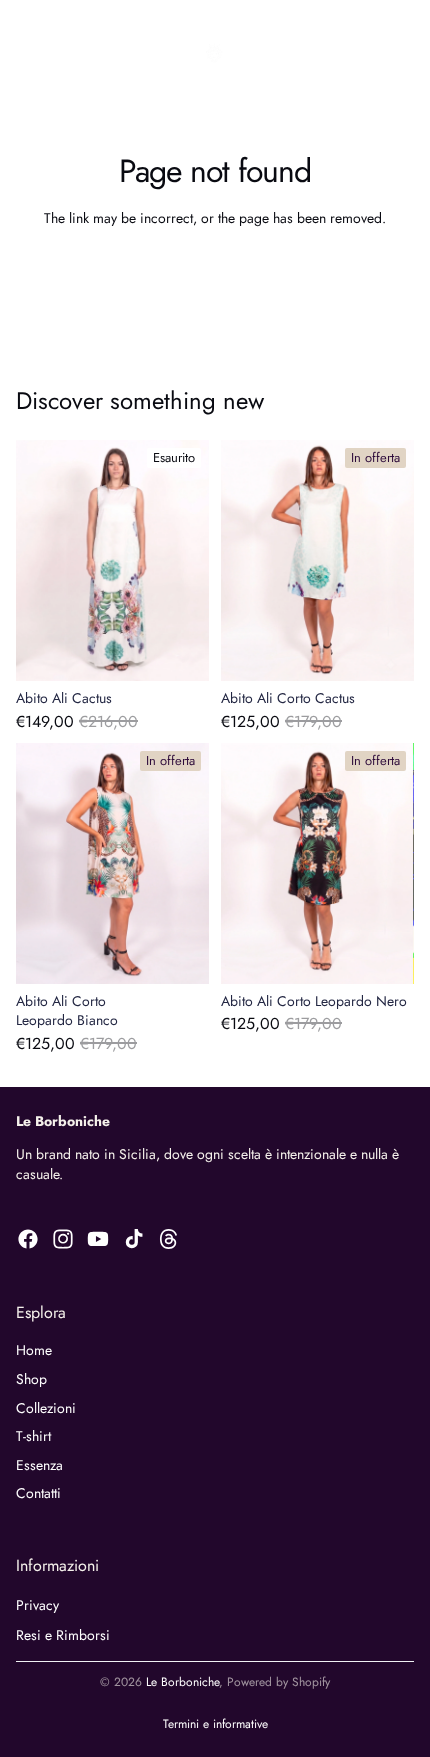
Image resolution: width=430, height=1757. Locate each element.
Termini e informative (215, 1724)
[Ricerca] (66, 53)
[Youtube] (98, 1239)
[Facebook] (28, 1239)
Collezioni (46, 1408)
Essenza (39, 1465)
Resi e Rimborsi (63, 1635)
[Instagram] (63, 1239)
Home (34, 1350)
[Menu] (23, 53)
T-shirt (33, 1436)
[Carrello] (406, 53)
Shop (31, 1379)
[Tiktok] (134, 1239)
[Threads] (169, 1239)
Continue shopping (215, 273)
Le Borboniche (182, 1682)
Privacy (37, 1605)
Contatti (38, 1493)
